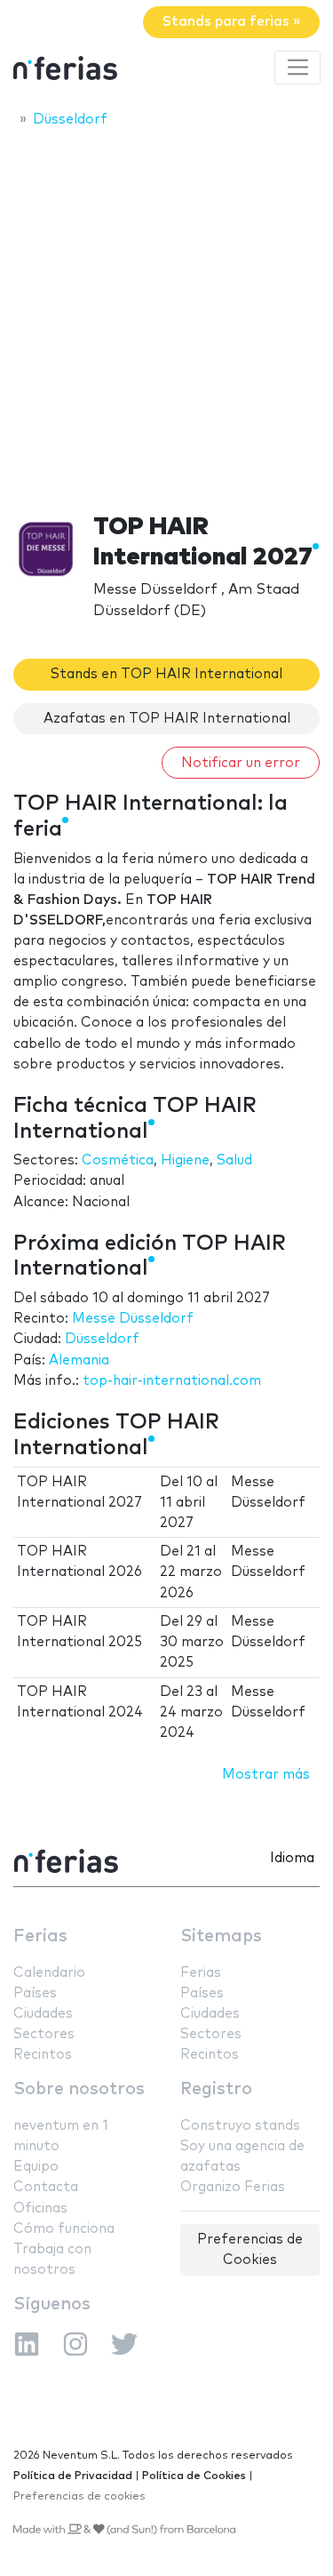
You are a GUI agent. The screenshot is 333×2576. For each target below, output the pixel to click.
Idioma (292, 1858)
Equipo (36, 2167)
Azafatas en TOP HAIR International (167, 719)
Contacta (46, 2187)
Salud (234, 1160)
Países (35, 1993)
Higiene (185, 1160)
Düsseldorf (102, 1339)
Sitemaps (221, 1936)
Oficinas (40, 2208)
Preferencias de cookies (79, 2496)
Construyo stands (240, 2126)
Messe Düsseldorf (133, 1319)
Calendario (49, 1973)
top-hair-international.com (172, 1381)
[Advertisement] (166, 315)
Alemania (79, 1360)
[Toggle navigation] (297, 68)
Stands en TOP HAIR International (166, 674)
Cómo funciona (64, 2229)
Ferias (40, 1936)
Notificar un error (241, 763)
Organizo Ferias (233, 2187)
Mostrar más (266, 1775)
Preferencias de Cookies (250, 2250)
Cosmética (118, 1160)
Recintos (43, 2055)
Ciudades (43, 2014)
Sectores (44, 2034)
